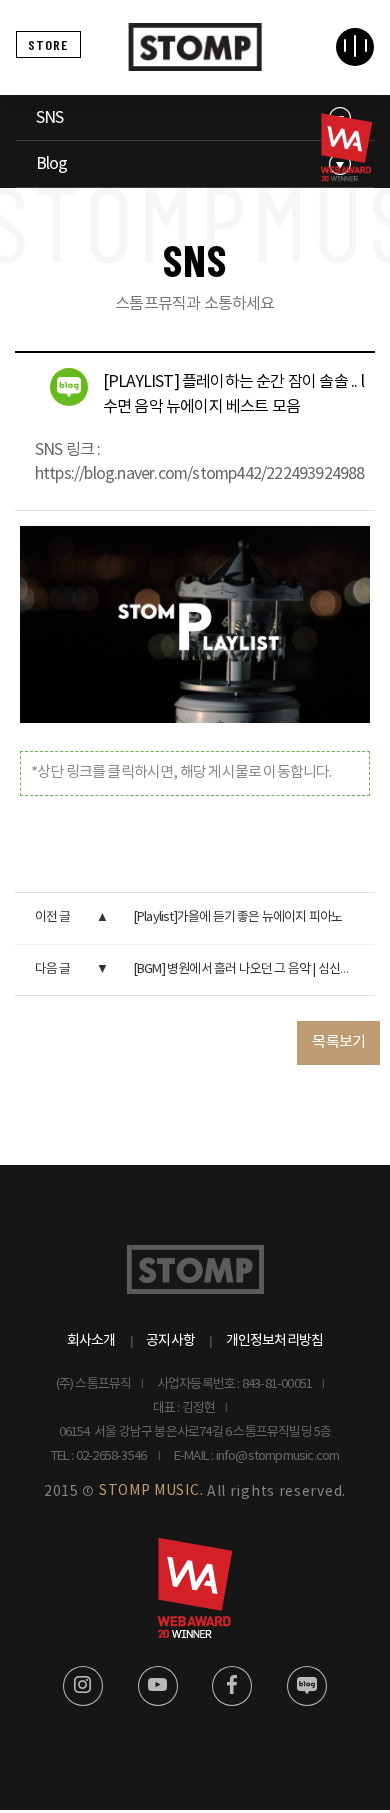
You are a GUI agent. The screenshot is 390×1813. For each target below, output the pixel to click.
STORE (48, 44)
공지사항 (170, 1341)
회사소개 (91, 1341)
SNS (50, 118)
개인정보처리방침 (275, 1341)
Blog (52, 164)
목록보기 (338, 1042)
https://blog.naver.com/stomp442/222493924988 (200, 474)
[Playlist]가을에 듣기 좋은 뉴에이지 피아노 (238, 917)
